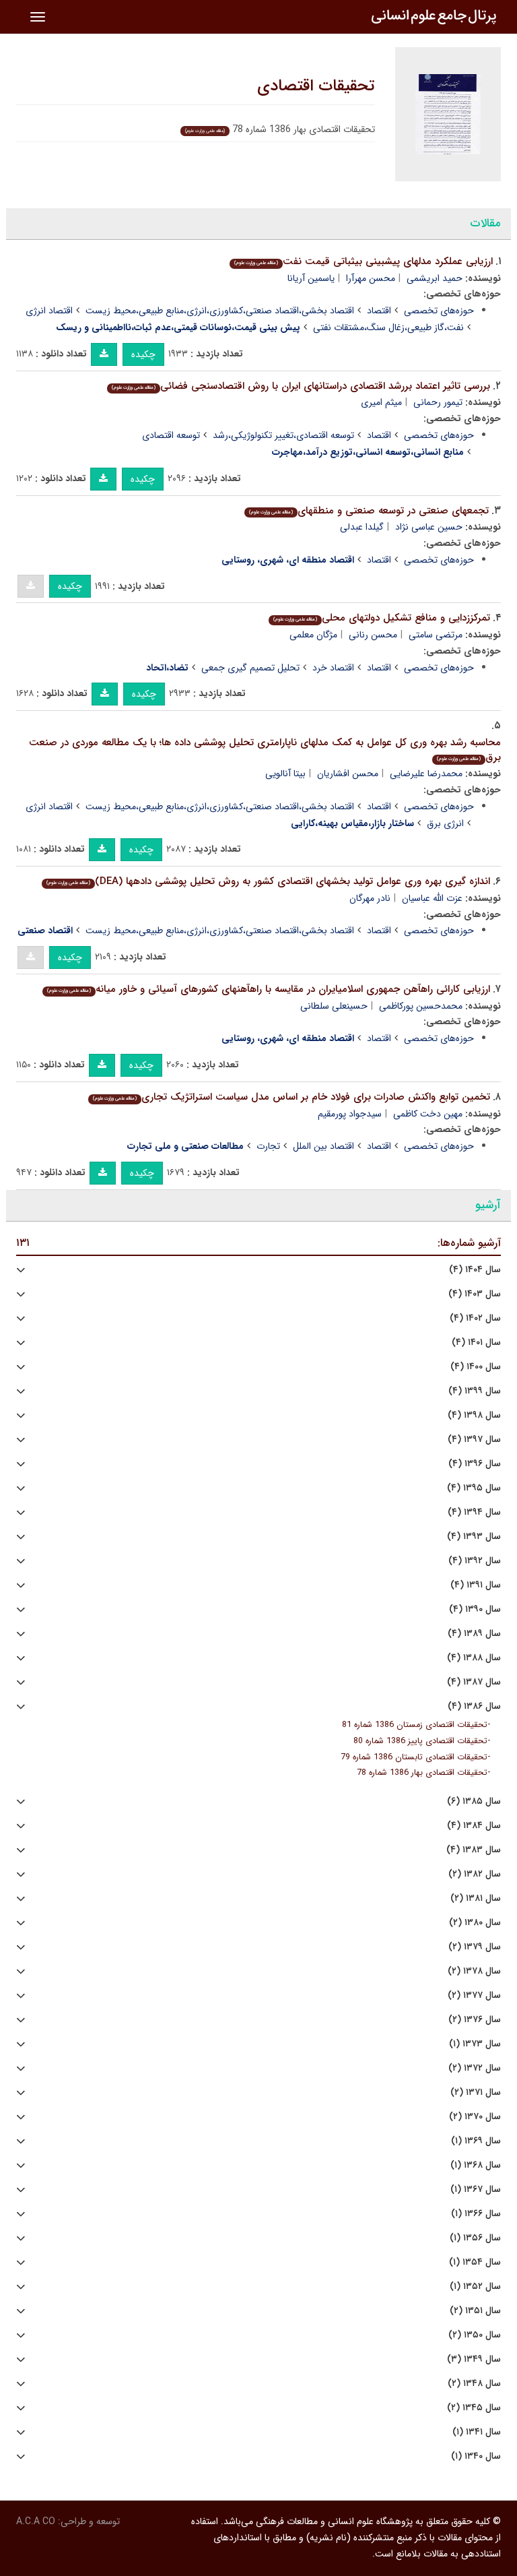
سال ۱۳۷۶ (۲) (475, 2020)
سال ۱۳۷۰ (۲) (475, 2117)
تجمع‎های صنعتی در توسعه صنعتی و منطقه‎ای (369, 511)
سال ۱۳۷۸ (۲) (474, 1971)
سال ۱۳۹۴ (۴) (474, 1512)
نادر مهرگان (370, 898)
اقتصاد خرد (333, 668)
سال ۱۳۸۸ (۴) (474, 1658)
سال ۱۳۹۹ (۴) (475, 1391)
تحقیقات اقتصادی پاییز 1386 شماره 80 (420, 1741)
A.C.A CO (36, 2521)
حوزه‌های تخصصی (439, 311)
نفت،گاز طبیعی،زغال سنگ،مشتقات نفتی (388, 327)
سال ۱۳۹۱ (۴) (476, 1585)
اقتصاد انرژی (49, 311)
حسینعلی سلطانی (334, 1006)
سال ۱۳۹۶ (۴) (475, 1464)
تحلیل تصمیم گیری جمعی (250, 668)
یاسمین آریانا (311, 278)
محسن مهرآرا (371, 278)
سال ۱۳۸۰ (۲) (475, 1923)
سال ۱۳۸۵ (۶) (474, 1801)
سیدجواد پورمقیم (350, 1114)
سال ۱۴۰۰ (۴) (476, 1367)
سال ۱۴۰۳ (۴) (475, 1294)
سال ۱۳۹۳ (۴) (474, 1537)
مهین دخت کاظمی (428, 1114)
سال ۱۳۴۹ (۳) (474, 2359)
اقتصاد (379, 311)
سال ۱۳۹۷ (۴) (474, 1440)
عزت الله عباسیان (432, 898)
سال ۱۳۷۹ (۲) (475, 1947)
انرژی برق (445, 823)
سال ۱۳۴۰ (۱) (476, 2456)
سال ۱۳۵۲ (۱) (475, 2287)
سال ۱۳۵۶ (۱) (475, 2238)
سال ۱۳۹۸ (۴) (474, 1415)
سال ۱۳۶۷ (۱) (476, 2190)
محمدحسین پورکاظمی (421, 1006)
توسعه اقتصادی (171, 435)
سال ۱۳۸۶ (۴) (474, 1706)
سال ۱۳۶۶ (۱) (476, 2214)
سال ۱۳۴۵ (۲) (474, 2408)
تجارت (268, 1146)
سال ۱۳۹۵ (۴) (474, 1488)
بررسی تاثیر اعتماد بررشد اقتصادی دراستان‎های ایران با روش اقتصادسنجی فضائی (301, 386)
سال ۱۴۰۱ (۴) (476, 1343)
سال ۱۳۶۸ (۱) (476, 2165)
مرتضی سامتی (436, 635)
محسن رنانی (373, 635)
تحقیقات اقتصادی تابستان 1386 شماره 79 (414, 1757)
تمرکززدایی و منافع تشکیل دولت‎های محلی (382, 618)
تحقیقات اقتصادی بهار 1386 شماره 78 (422, 1773)
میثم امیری (381, 402)
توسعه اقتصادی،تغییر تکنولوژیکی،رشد (283, 435)
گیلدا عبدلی (362, 527)
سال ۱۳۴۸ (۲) (474, 2384)
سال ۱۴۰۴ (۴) (475, 1270)
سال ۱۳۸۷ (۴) (474, 1682)
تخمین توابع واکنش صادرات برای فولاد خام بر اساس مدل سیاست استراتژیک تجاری (291, 1097)
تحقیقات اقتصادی (316, 86)
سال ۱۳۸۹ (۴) (474, 1634)
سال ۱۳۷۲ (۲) (475, 2068)
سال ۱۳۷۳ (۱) (475, 2044)
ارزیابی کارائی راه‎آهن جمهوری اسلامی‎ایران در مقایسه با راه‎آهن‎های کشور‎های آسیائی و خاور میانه (269, 989)
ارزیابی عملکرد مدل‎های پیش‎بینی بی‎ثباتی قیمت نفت (364, 261)
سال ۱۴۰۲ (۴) (475, 1318)
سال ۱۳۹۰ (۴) (475, 1609)
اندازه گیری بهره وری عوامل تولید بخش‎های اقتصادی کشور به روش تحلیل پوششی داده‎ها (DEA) (268, 881)
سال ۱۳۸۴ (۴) (474, 1826)
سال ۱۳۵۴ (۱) (475, 2262)
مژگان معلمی (313, 635)
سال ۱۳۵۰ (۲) (475, 2335)
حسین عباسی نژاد (429, 527)
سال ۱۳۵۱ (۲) (475, 2311)
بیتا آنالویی (285, 774)
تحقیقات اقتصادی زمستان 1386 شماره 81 (415, 1725)
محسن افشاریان (348, 774)
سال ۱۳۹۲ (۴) (475, 1561)
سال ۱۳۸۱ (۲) (476, 1898)
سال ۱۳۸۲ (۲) (475, 1874)
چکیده (143, 354)
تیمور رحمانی (438, 402)
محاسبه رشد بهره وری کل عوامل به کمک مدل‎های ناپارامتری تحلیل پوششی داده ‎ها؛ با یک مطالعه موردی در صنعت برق (265, 750)
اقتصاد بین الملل (323, 1146)
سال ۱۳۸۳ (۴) (474, 1850)
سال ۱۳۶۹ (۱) (476, 2141)
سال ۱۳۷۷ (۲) (474, 1996)
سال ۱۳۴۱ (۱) (477, 2432)
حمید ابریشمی (435, 278)
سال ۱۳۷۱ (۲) (476, 2093)
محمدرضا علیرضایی (426, 774)
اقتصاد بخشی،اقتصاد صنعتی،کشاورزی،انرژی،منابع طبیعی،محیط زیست (220, 311)
